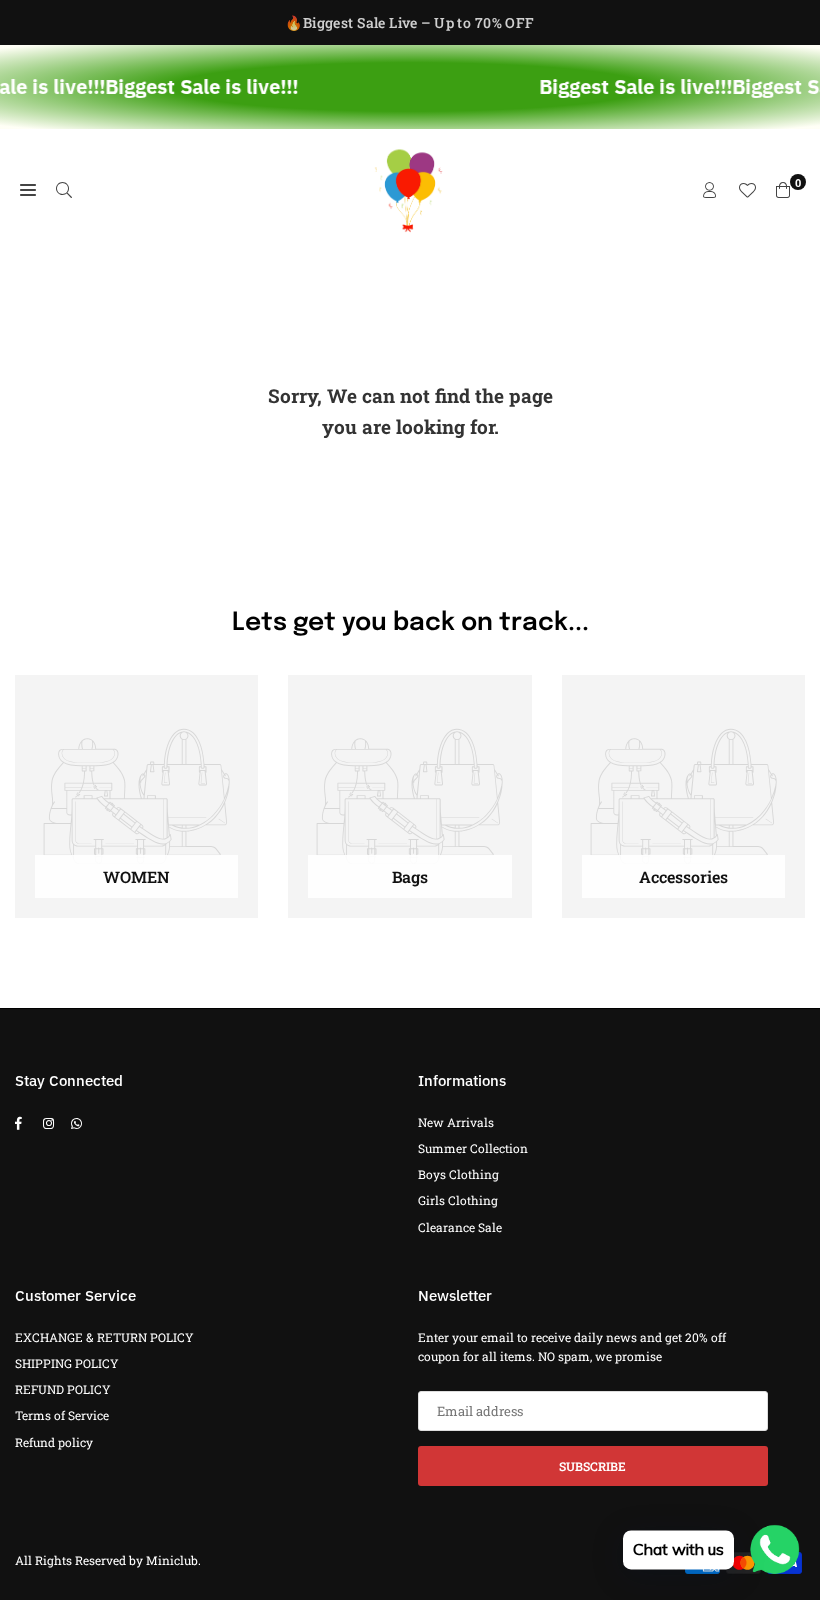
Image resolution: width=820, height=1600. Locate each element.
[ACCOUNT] (710, 190)
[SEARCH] (64, 190)
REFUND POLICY (63, 1389)
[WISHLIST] (747, 190)
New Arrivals (456, 1122)
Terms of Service (62, 1415)
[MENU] (28, 190)
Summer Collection (473, 1148)
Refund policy (54, 1442)
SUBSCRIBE (592, 1466)
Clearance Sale (460, 1227)
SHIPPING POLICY (67, 1363)
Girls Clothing (458, 1200)
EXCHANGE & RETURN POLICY (104, 1337)
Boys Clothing (458, 1174)
